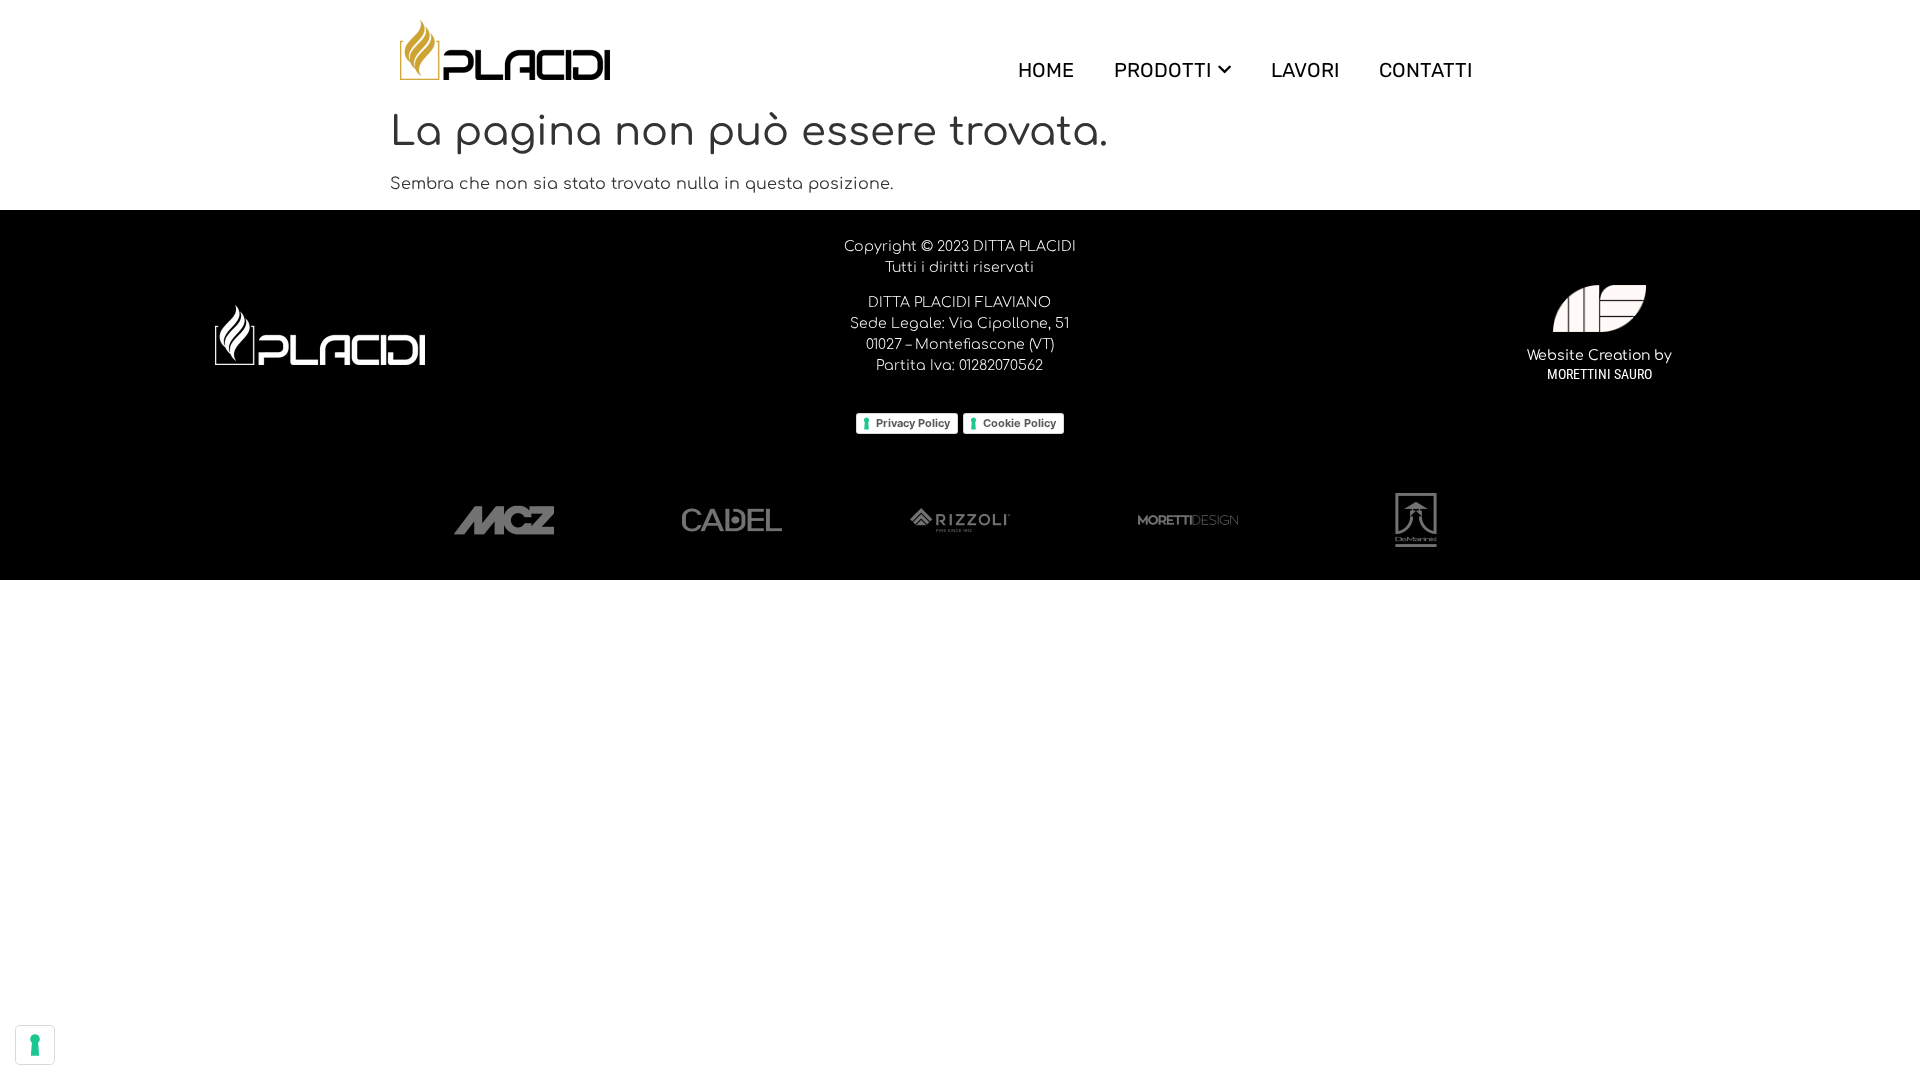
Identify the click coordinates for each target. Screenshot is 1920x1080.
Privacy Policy (913, 423)
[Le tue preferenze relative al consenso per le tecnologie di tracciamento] (35, 1045)
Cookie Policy (1019, 423)
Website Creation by (1599, 355)
